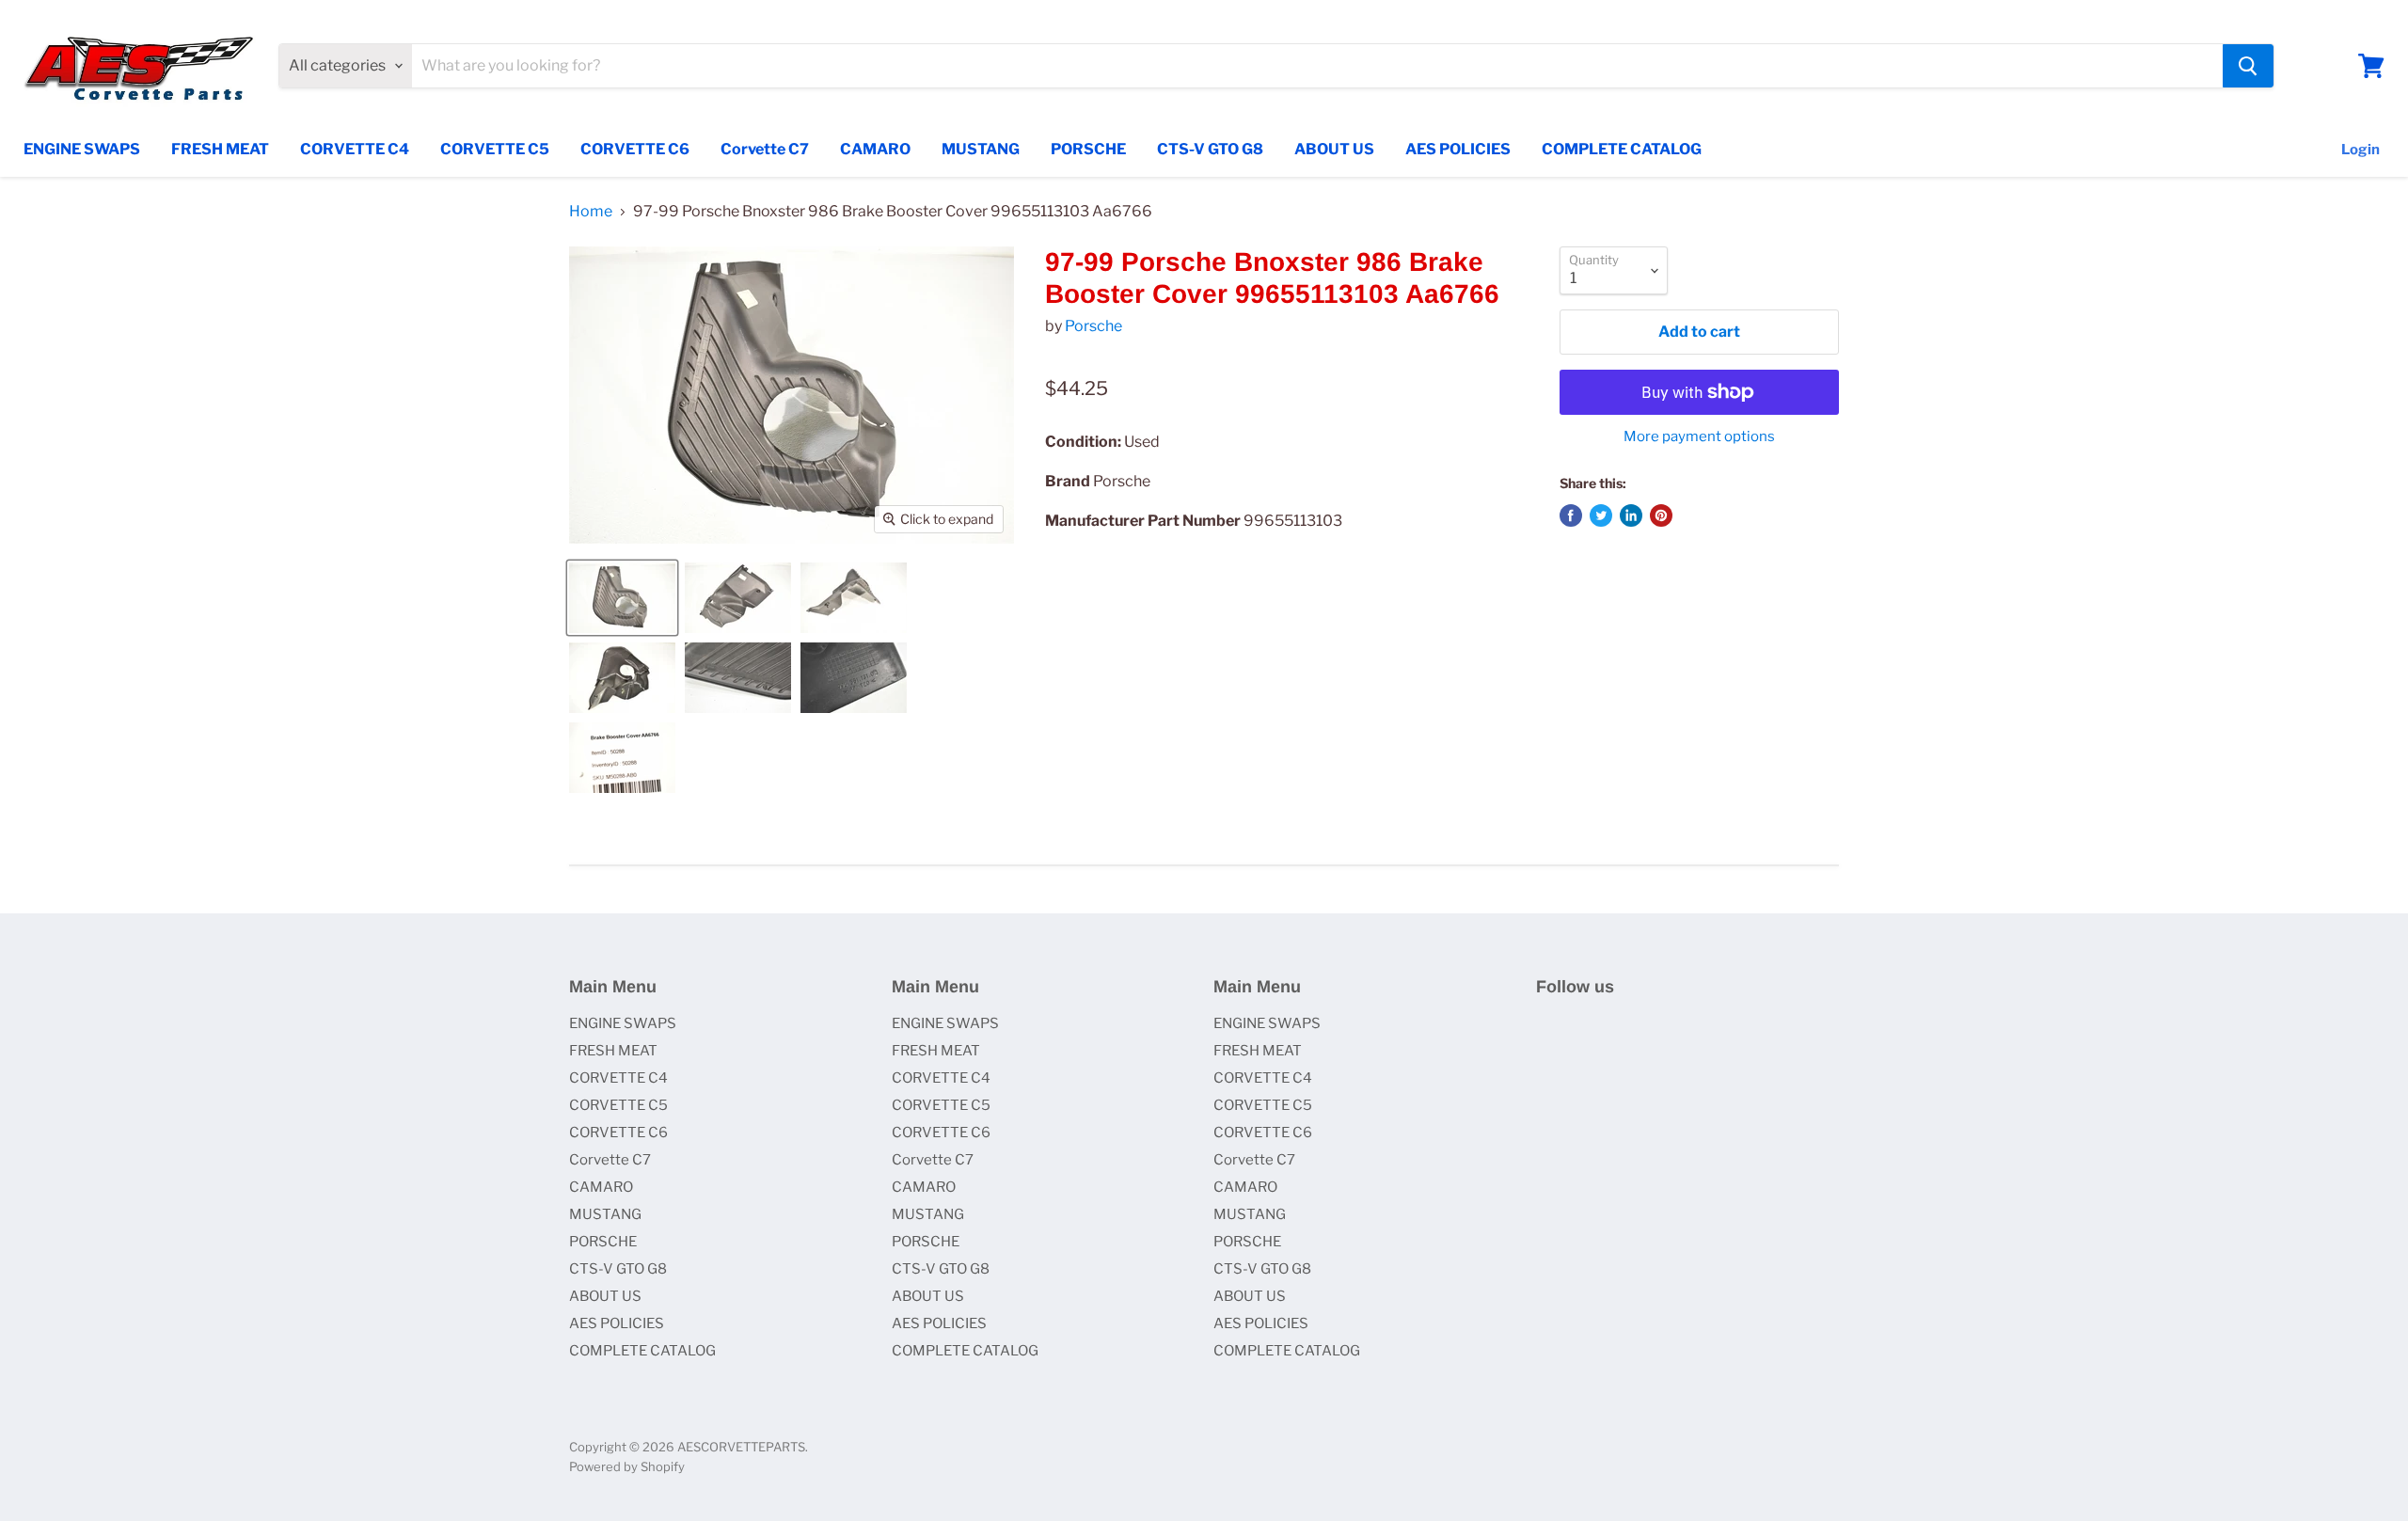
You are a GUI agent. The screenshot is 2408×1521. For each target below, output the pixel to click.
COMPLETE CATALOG (1622, 149)
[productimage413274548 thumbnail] (622, 678)
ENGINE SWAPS (82, 149)
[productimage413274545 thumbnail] (622, 598)
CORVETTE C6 (635, 149)
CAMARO (875, 149)
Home (591, 212)
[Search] (2248, 66)
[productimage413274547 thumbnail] (854, 598)
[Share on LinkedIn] (1631, 515)
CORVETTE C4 (355, 149)
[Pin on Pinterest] (1661, 515)
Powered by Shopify (627, 1466)
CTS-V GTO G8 (1210, 149)
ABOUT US (1334, 149)
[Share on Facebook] (1571, 515)
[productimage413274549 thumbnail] (738, 678)
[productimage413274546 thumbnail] (738, 598)
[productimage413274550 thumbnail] (854, 678)
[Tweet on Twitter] (1601, 515)
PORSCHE (1088, 149)
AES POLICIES (1458, 149)
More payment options (1699, 437)
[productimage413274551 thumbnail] (622, 758)
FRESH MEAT (220, 149)
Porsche (1093, 326)
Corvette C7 (765, 149)
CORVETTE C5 (495, 149)
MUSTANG (981, 149)
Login (2360, 150)
